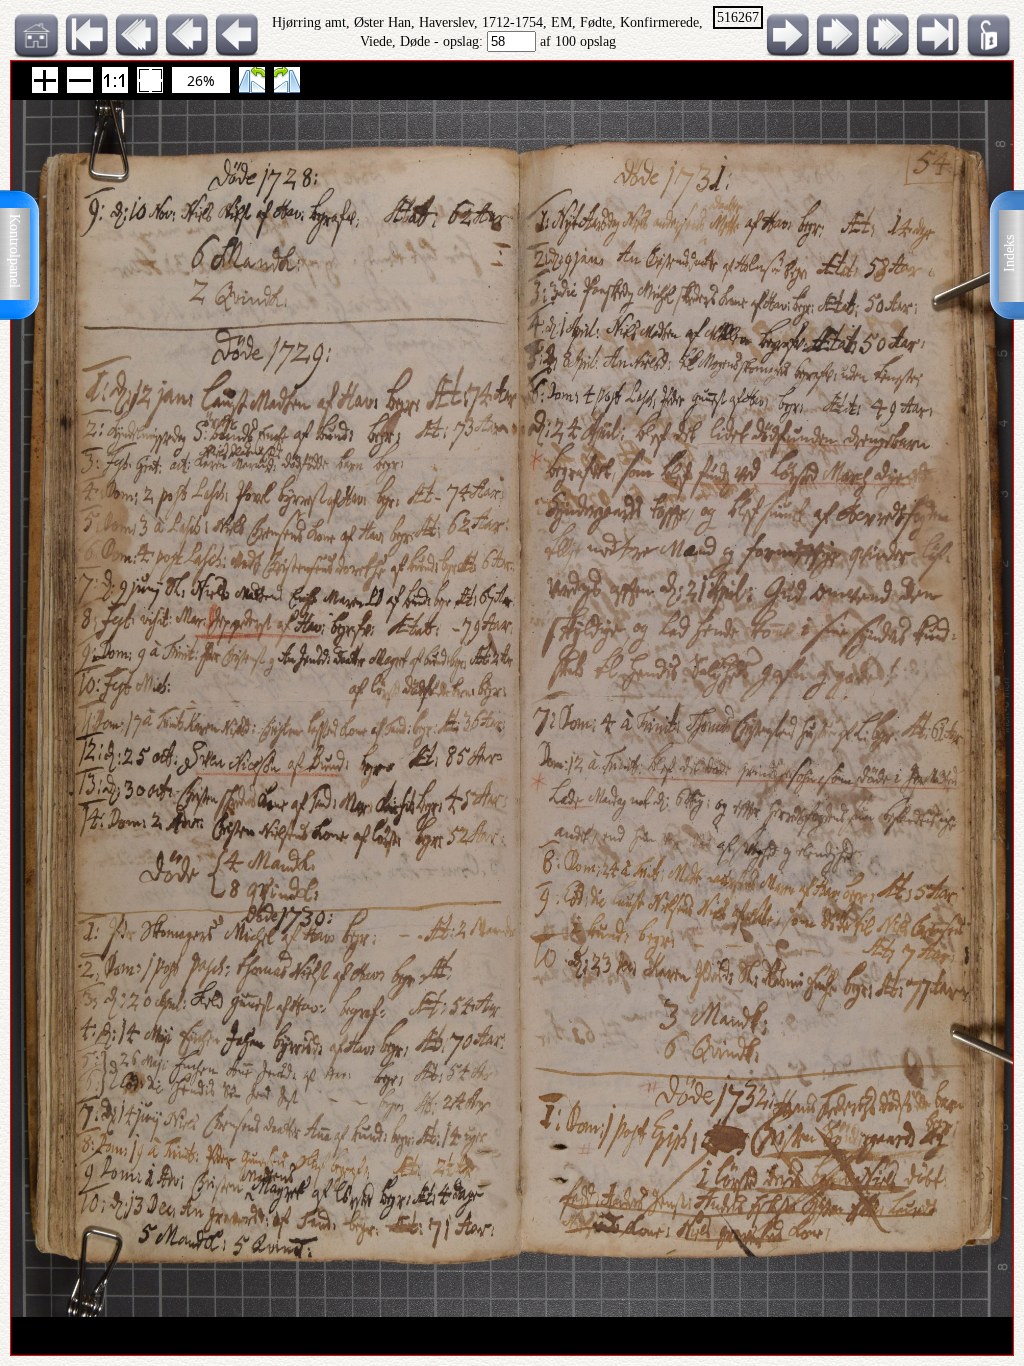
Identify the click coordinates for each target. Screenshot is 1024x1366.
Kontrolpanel (14, 251)
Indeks (1009, 253)
